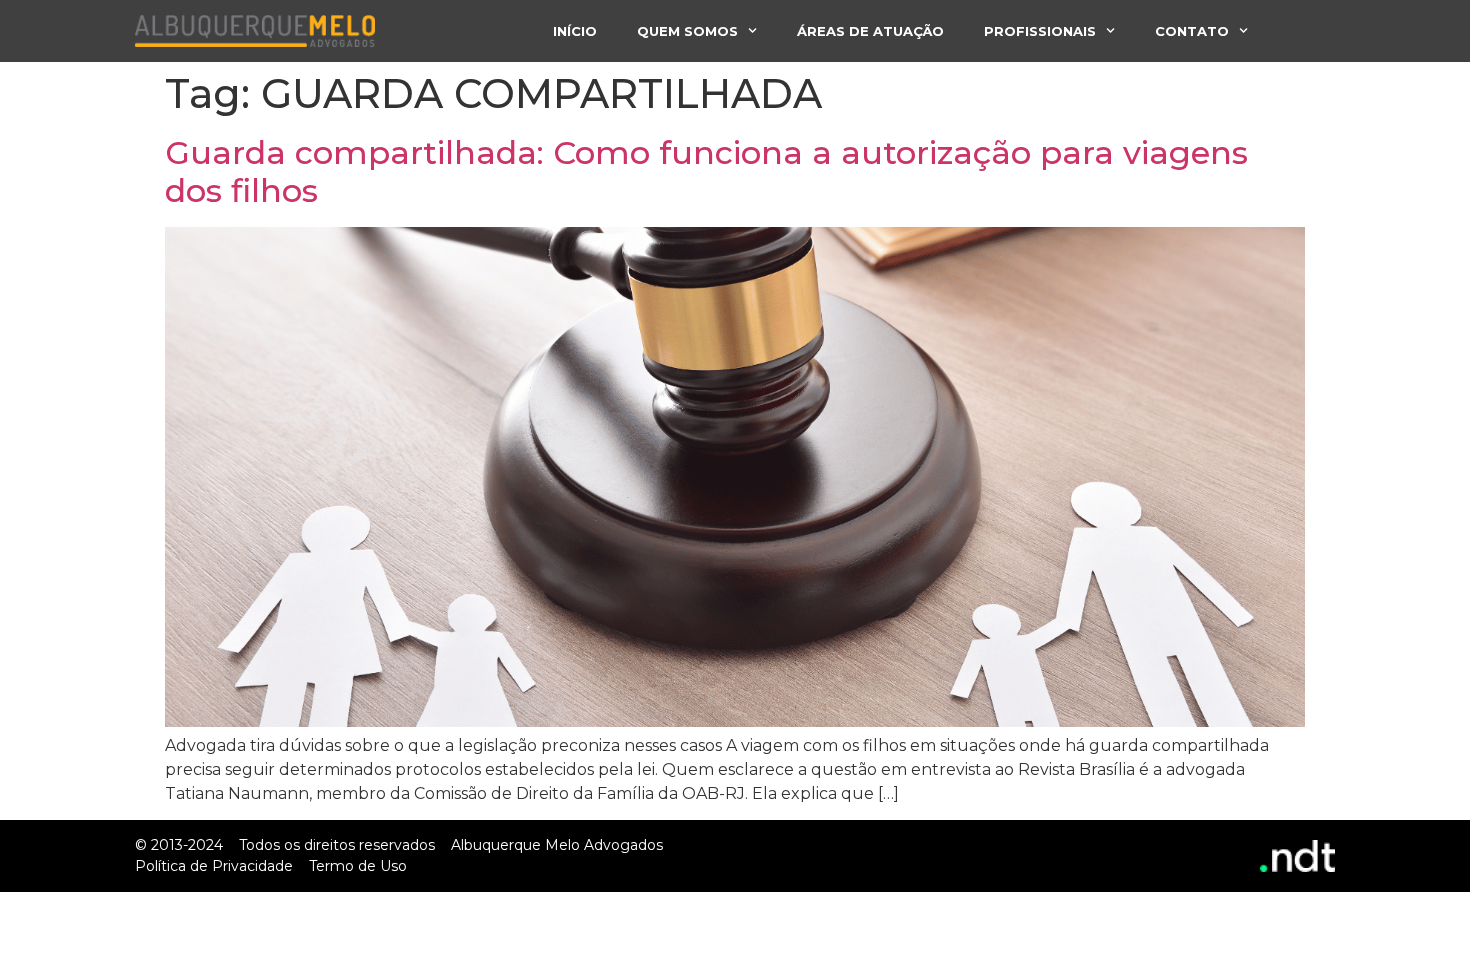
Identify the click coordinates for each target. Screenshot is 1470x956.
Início (575, 31)
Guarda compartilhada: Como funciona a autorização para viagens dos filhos (706, 171)
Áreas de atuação (870, 31)
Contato (1192, 31)
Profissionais (1040, 31)
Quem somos (687, 31)
